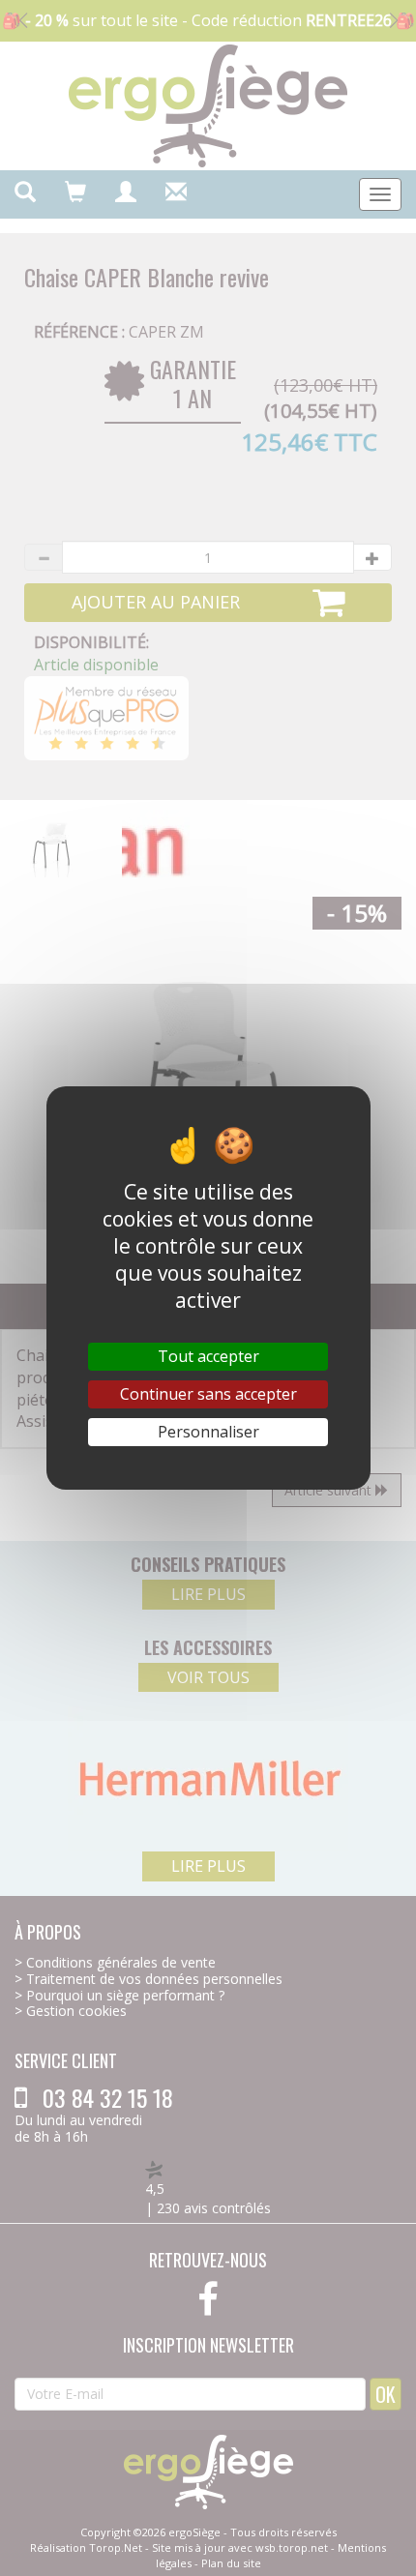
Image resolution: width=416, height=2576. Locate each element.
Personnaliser (208, 1432)
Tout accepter (208, 1356)
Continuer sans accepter (208, 1394)
